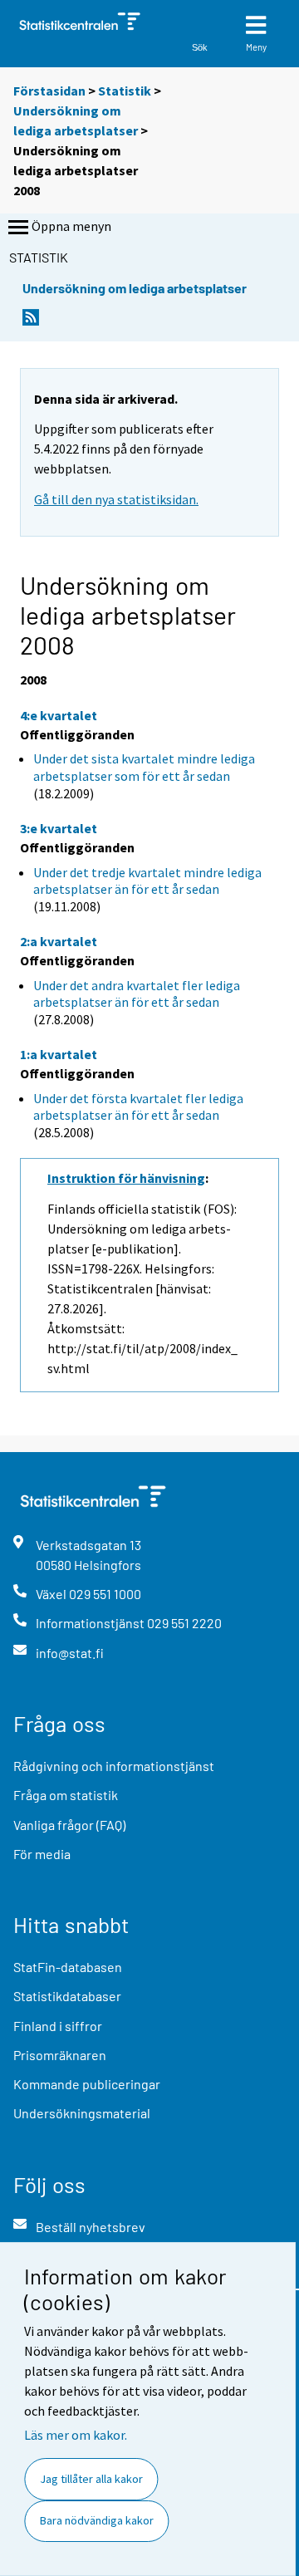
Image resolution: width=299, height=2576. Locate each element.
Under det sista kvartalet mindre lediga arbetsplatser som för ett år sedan (144, 767)
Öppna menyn (71, 226)
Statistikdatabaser (67, 1996)
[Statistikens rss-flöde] (31, 322)
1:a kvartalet (59, 1054)
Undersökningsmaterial (82, 2113)
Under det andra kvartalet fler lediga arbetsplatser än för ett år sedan (137, 994)
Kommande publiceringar (87, 2084)
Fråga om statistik (66, 1795)
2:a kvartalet (59, 941)
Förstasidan (49, 91)
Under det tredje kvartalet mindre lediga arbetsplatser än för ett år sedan (147, 881)
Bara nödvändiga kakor (97, 2520)
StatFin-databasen (68, 1967)
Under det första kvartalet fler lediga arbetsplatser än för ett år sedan (138, 1107)
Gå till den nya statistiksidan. (116, 499)
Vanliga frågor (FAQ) (69, 1825)
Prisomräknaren (60, 2055)
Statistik (125, 91)
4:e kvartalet (59, 715)
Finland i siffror (58, 2026)
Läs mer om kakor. (76, 2435)
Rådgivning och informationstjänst (114, 1766)
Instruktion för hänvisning (126, 1178)
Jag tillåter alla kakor (91, 2479)
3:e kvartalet (59, 828)
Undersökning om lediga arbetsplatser (135, 288)
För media (42, 1854)
